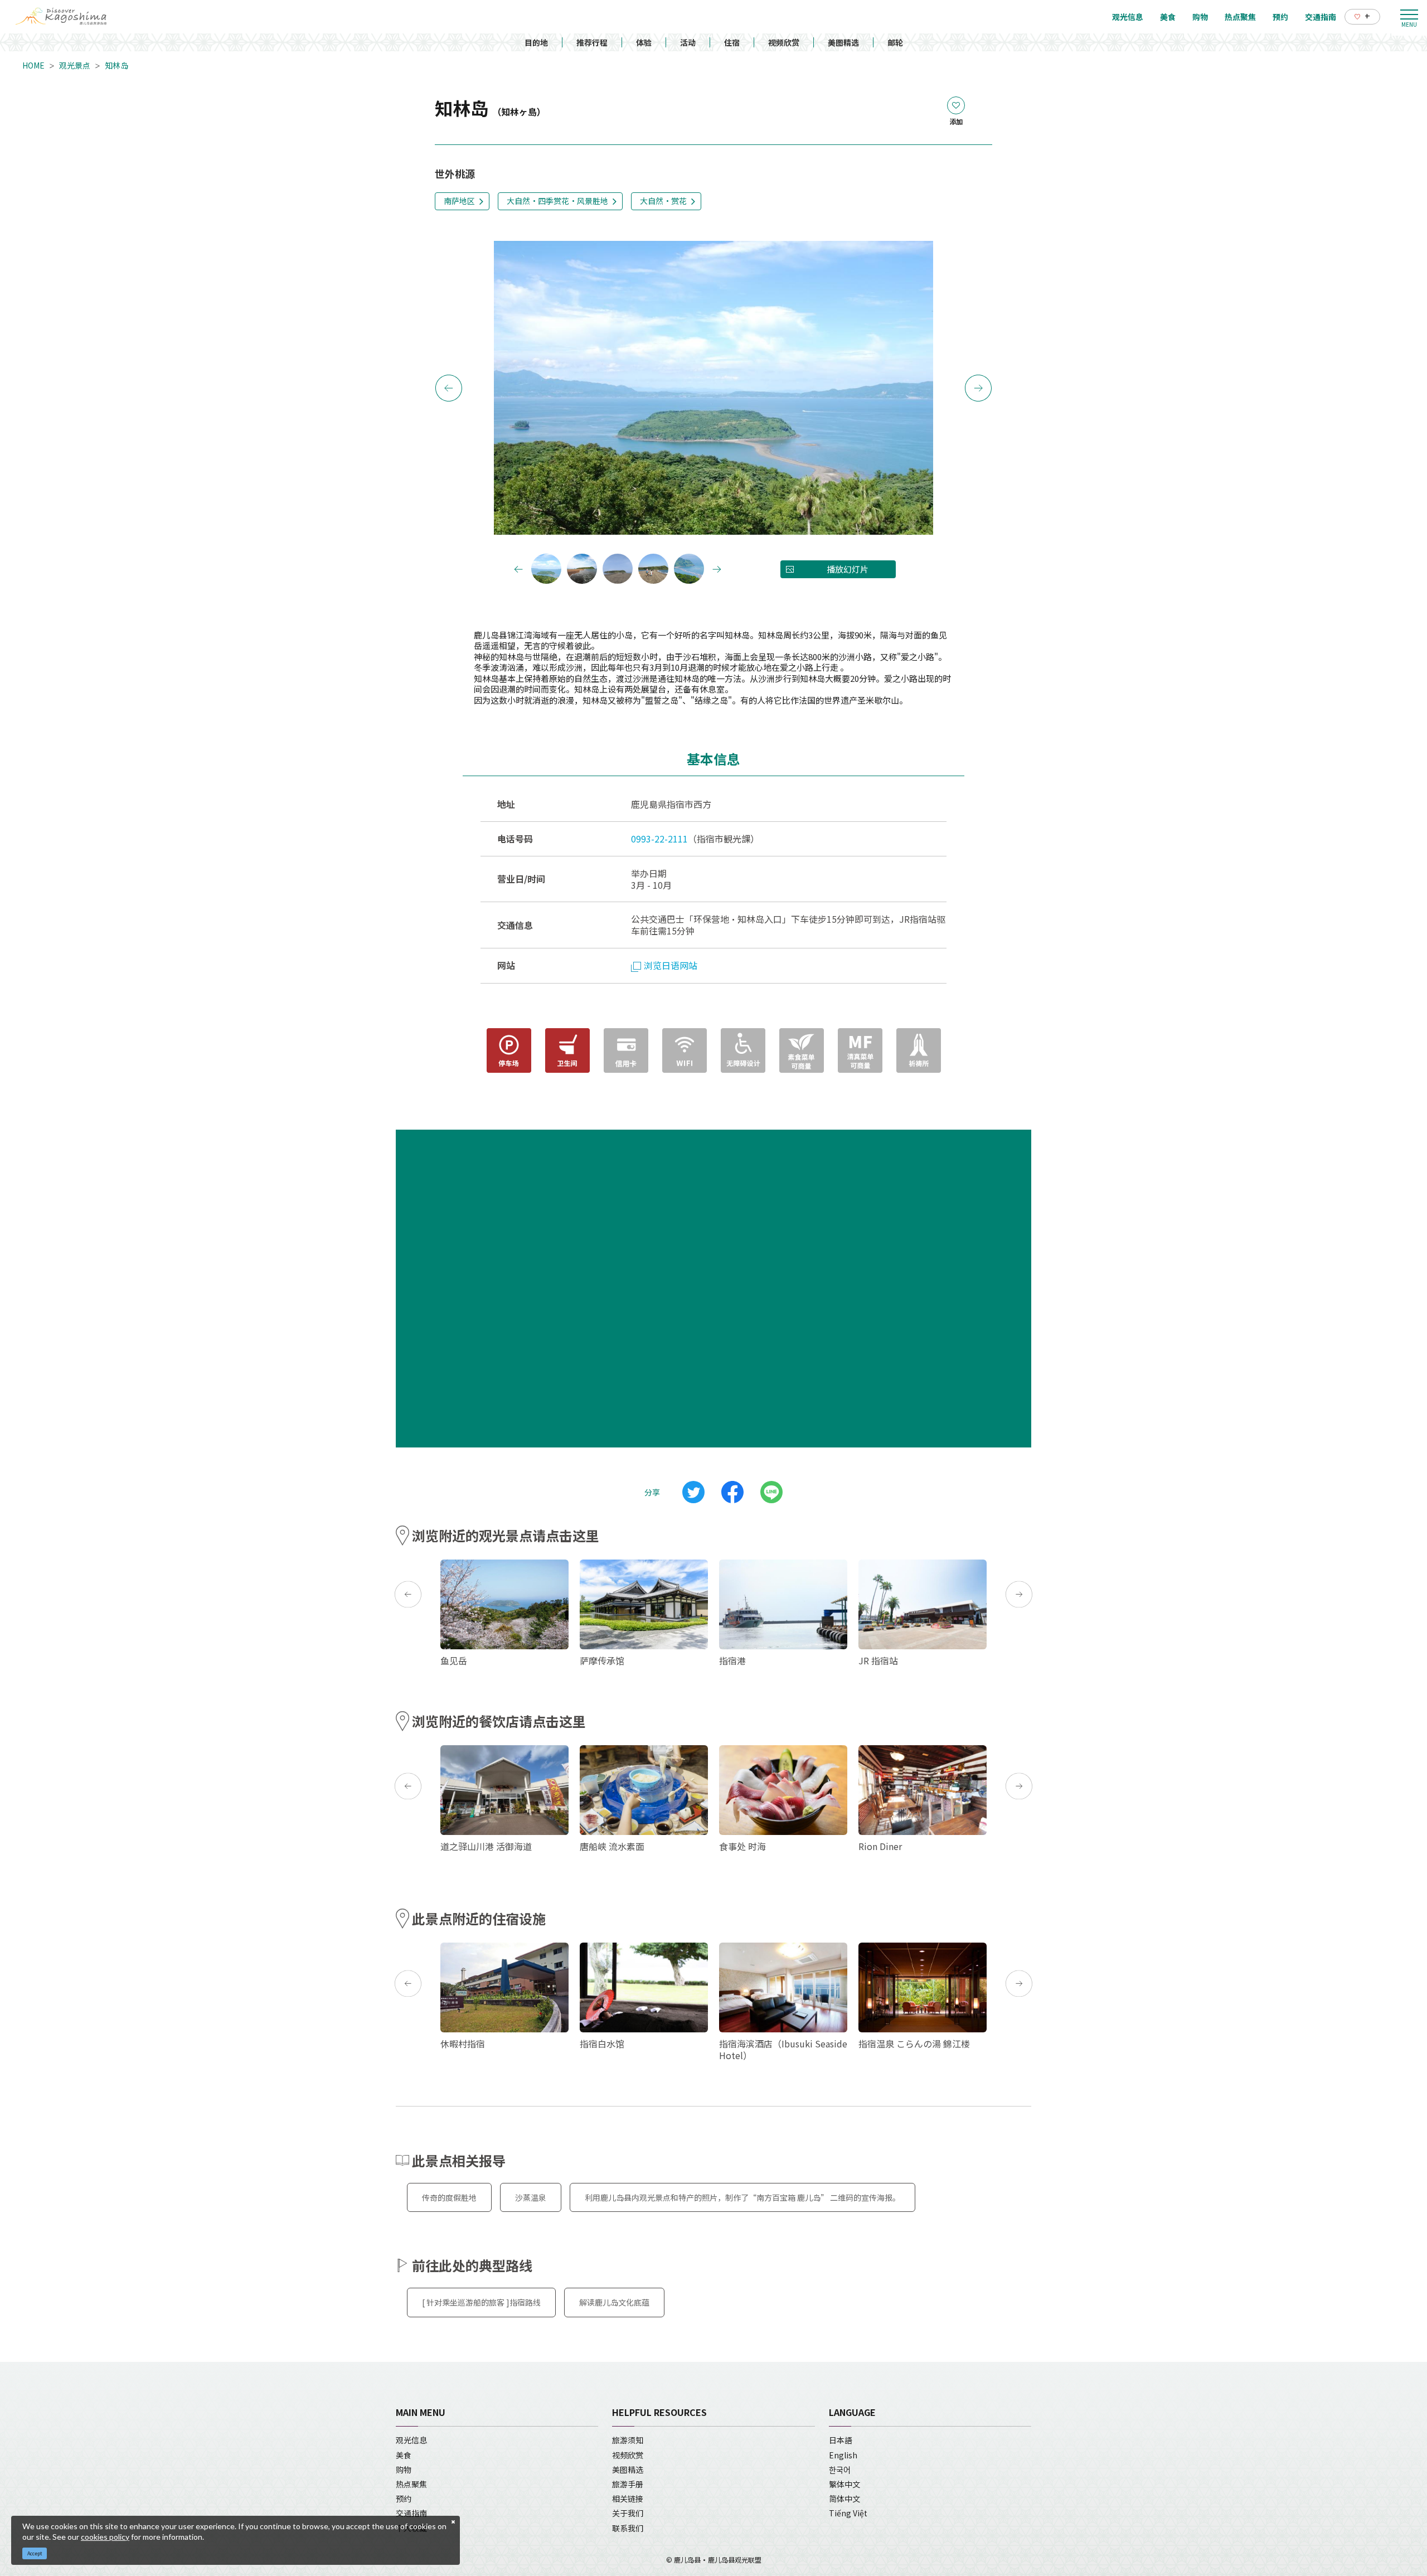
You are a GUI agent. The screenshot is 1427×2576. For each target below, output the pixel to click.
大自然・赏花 (663, 201)
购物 (404, 2470)
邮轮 (895, 42)
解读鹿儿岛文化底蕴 (614, 2302)
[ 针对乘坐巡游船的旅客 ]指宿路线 (481, 2302)
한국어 (840, 2470)
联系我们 (628, 2528)
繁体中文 (844, 2484)
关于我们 (628, 2513)
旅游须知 (628, 2440)
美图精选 (843, 42)
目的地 (536, 42)
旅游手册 (628, 2484)
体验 (644, 42)
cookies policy (105, 2537)
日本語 (841, 2440)
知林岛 (117, 65)
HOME (33, 65)
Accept (35, 2553)
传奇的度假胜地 (449, 2197)
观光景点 (75, 65)
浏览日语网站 (671, 965)
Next (978, 388)
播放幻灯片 (848, 569)
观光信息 (411, 2440)
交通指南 (411, 2513)
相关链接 (628, 2498)
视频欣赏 (784, 42)
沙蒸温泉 (531, 2197)
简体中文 (844, 2498)
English (843, 2455)
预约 (404, 2498)
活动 (688, 42)
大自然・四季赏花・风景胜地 (557, 201)
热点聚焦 (411, 2484)
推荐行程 (592, 42)
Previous (449, 388)
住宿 (732, 42)
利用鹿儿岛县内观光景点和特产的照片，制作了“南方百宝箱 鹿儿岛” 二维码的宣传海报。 (742, 2197)
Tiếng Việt (848, 2513)
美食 (404, 2455)
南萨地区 (459, 201)
